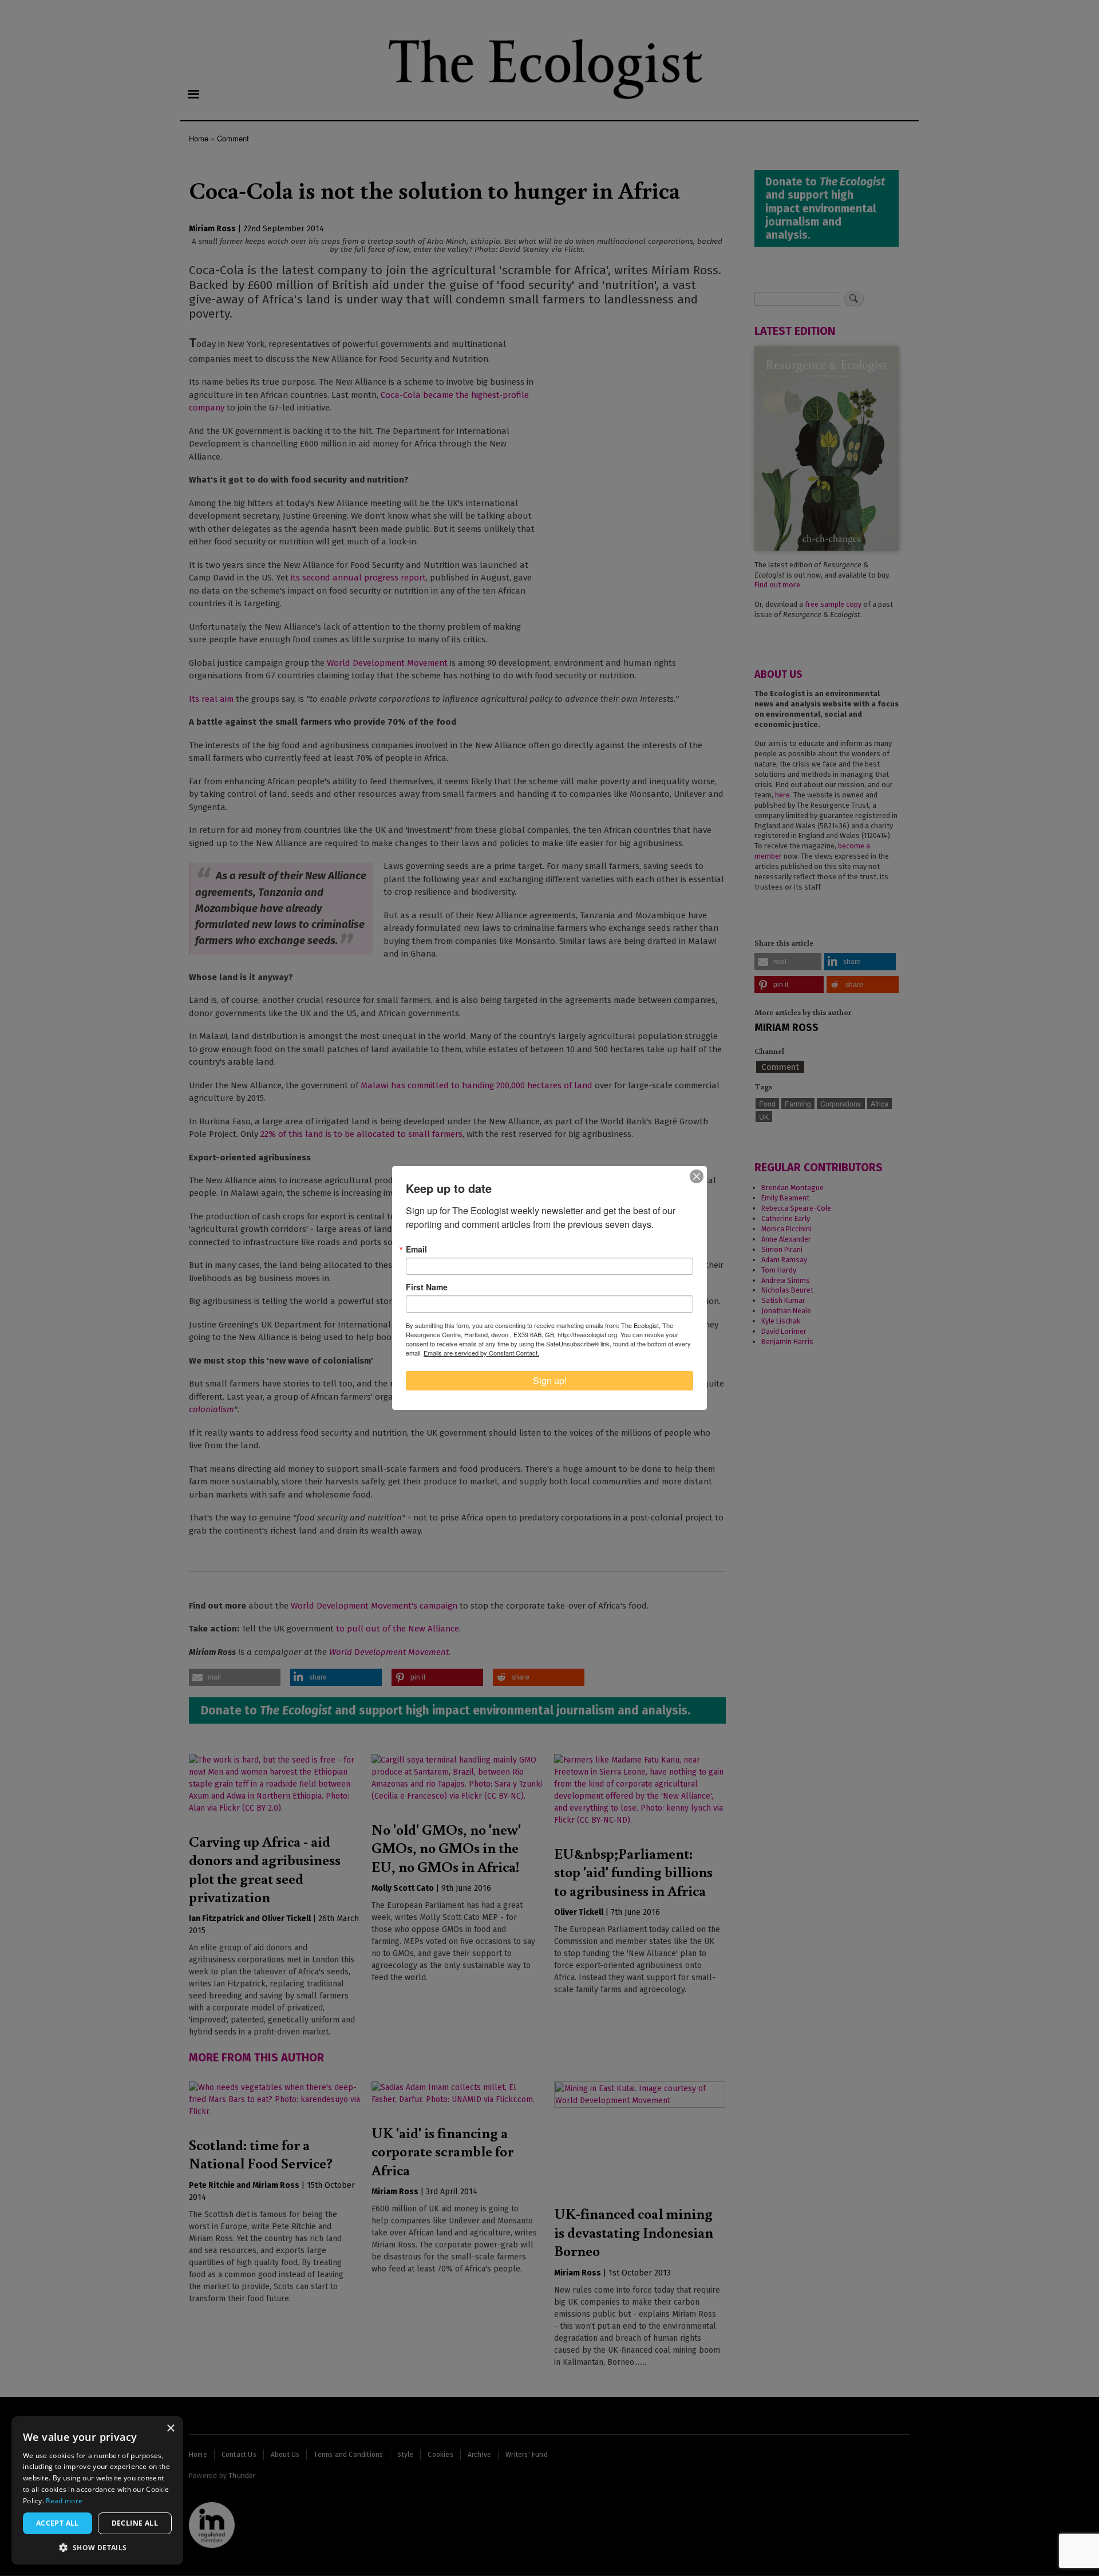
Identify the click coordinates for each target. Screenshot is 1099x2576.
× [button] (170, 2429)
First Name (427, 1287)
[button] (97, 2547)
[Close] (697, 1176)
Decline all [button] (135, 2523)
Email (416, 1249)
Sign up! (550, 1380)
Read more (64, 2501)
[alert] (97, 2490)
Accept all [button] (58, 2523)
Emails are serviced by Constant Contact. (481, 1353)
